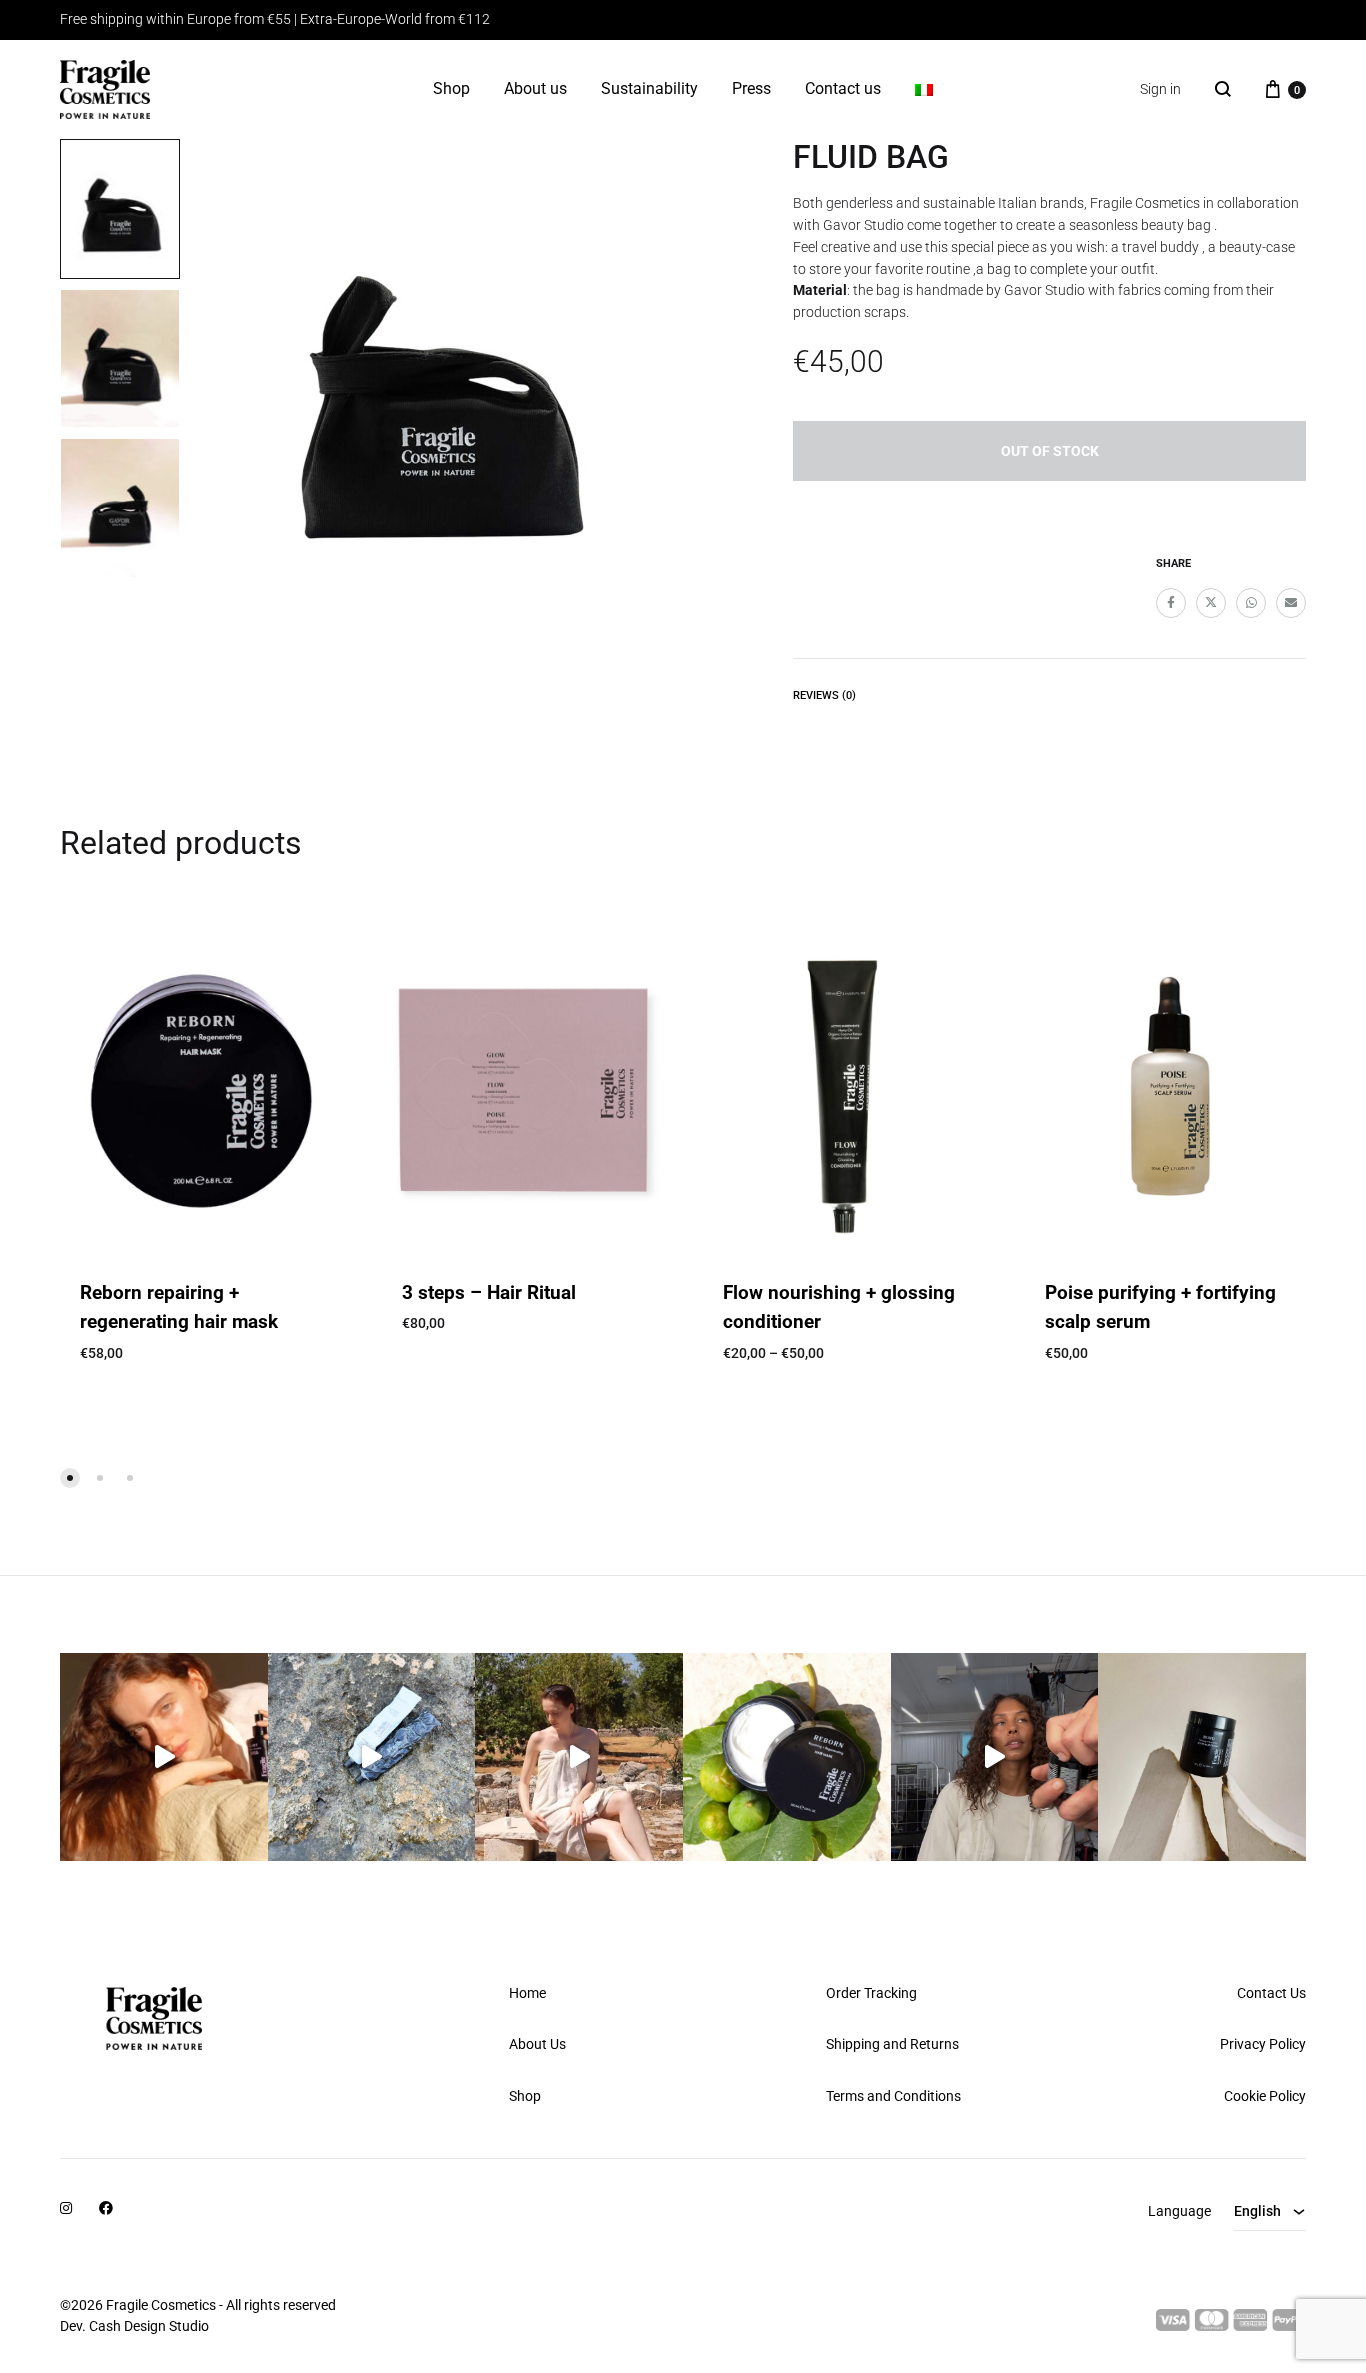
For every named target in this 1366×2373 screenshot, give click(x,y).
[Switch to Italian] (924, 90)
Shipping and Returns (892, 2044)
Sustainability (649, 88)
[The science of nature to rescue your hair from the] (787, 1757)
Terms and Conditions (893, 2096)
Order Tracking (871, 1993)
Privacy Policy (1263, 2044)
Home (527, 1993)
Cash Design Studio (149, 2326)
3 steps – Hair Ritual (489, 1292)
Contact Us (1271, 1993)
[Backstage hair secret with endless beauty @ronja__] (995, 1757)
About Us (537, 2044)
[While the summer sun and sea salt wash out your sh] (372, 1757)
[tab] (824, 699)
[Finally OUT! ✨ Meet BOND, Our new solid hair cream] (1202, 1757)
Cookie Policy (1265, 2096)
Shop (451, 88)
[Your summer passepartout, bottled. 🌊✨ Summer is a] (579, 1757)
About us (535, 88)
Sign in (1160, 89)
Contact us (843, 88)
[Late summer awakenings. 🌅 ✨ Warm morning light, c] (164, 1757)
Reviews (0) (824, 695)
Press (751, 88)
